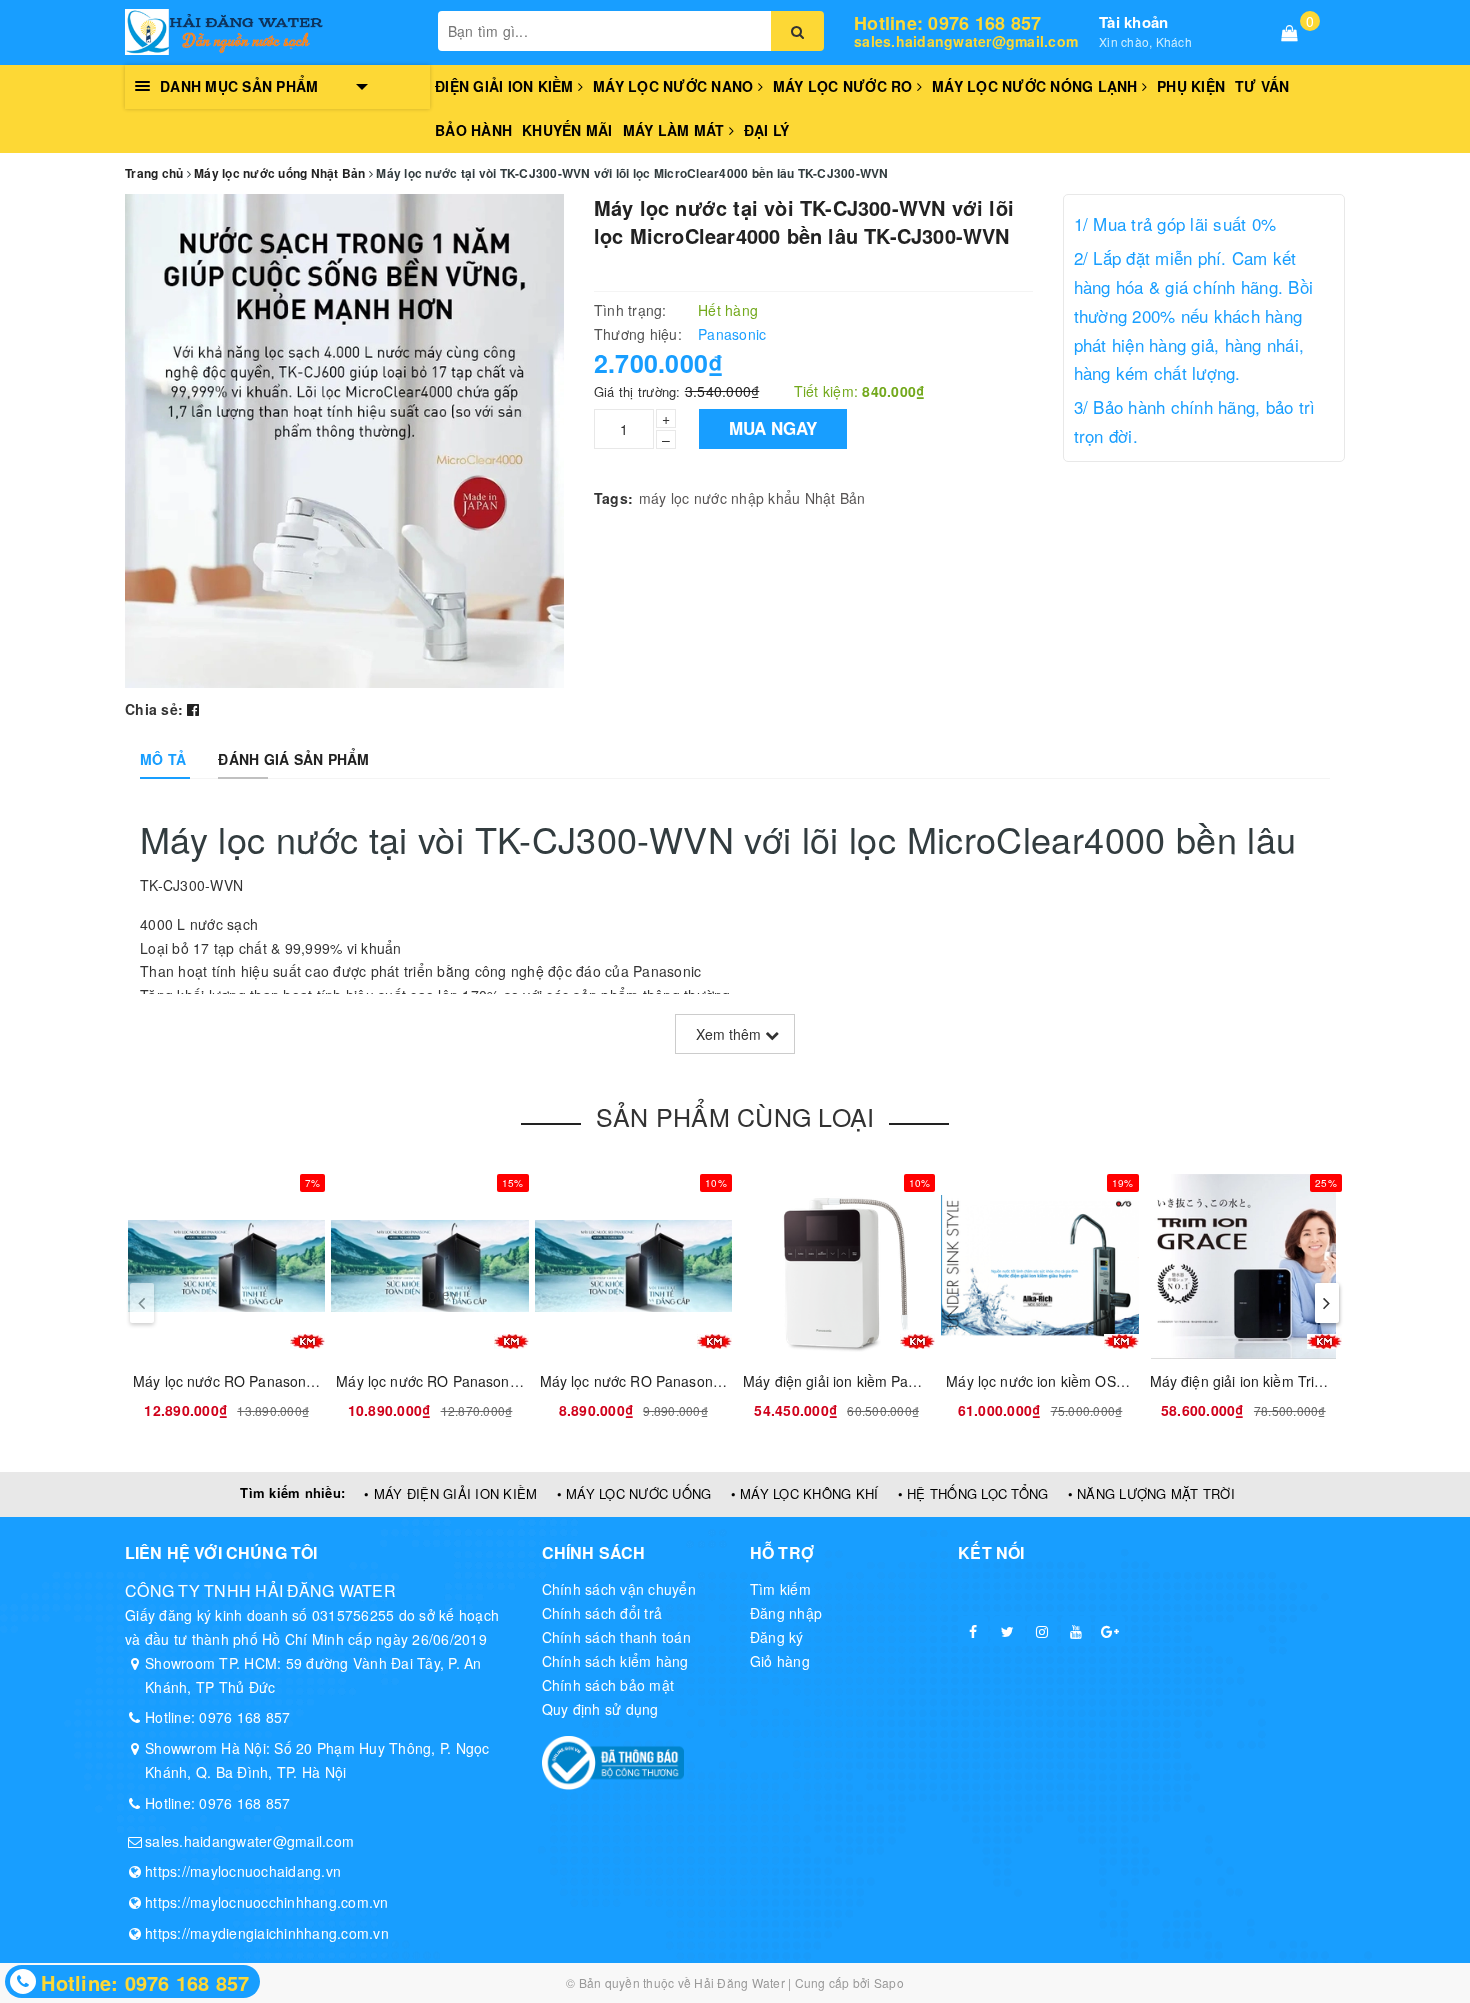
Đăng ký (777, 1637)
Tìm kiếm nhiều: (292, 1492)
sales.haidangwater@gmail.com (966, 41)
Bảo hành (473, 130)
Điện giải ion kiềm (506, 86)
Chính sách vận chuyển (619, 1589)
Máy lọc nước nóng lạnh (1037, 86)
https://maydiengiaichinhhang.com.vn (267, 1933)
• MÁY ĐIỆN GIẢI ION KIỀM (450, 1493)
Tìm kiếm (780, 1589)
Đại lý (767, 130)
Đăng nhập (786, 1613)
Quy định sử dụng (600, 1709)
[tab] (163, 759)
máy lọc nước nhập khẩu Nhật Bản (752, 498)
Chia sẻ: (154, 709)
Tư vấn (1262, 86)
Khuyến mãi (567, 130)
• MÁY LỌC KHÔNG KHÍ (805, 1493)
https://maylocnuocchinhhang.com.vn (267, 1902)
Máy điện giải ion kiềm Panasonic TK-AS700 (885, 1381)
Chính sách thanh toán (616, 1637)
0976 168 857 (244, 1717)
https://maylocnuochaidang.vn (243, 1871)
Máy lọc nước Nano (675, 86)
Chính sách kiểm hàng (615, 1661)
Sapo (889, 1982)
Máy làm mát (676, 130)
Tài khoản (1133, 22)
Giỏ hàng (780, 1661)
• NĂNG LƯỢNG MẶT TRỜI (1151, 1493)
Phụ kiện (1191, 86)
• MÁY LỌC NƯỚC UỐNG (634, 1493)
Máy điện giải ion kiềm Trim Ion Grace (1272, 1381)
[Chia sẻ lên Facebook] (193, 709)
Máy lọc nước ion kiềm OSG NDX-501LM (1077, 1381)
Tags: (613, 498)
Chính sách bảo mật (608, 1685)
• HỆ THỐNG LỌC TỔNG (973, 1493)
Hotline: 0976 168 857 (947, 24)
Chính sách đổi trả (602, 1613)
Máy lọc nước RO (845, 86)
